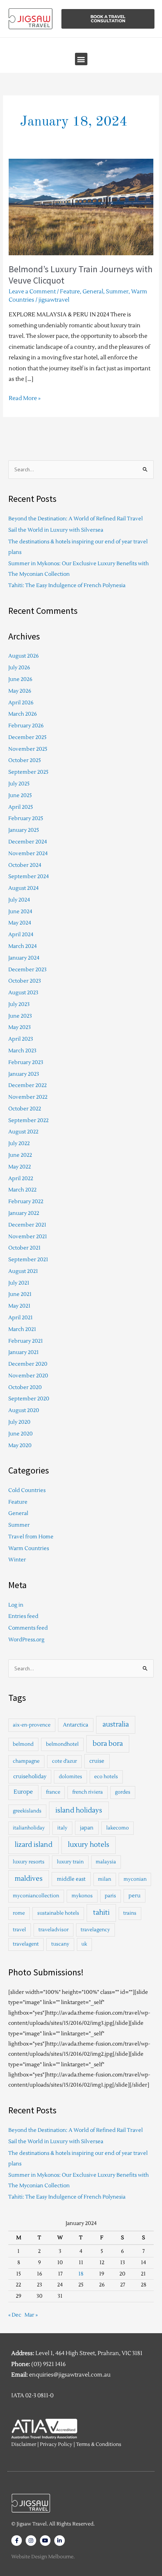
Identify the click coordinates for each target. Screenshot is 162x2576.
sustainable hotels (58, 1913)
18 (81, 2274)
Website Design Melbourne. (43, 2557)
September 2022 (28, 1120)
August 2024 (24, 888)
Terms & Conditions (99, 2444)
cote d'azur (64, 1761)
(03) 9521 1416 (48, 2364)
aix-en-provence (32, 1725)
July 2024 (19, 900)
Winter (17, 1560)
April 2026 (21, 703)
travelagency (95, 1930)
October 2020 (25, 1387)
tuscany (60, 1944)
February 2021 (26, 1341)
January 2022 (24, 1213)
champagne (26, 1761)
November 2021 (28, 1237)
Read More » (25, 398)
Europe (23, 1792)
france (53, 1792)
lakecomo (118, 1828)
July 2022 (19, 1143)
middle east (71, 1879)
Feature (70, 292)
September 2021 (28, 1260)
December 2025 (28, 737)
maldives (29, 1879)
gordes (123, 1792)
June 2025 (20, 795)
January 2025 (24, 830)
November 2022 (28, 1097)
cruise (97, 1761)
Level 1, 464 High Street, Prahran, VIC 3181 (89, 2353)
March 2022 (22, 1190)
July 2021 (19, 1283)
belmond (23, 1744)
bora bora (108, 1744)
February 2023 (26, 1062)
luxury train (70, 1862)
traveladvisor (53, 1930)
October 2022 (25, 1109)
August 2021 (23, 1271)
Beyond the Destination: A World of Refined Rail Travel (76, 519)
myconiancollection (36, 1896)
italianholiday (29, 1828)
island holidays (79, 1810)
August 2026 (24, 656)
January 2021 (24, 1352)
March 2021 (22, 1329)
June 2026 (20, 679)
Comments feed (28, 1628)
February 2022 (26, 1201)
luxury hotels (89, 1845)
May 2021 (19, 1306)
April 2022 (21, 1178)
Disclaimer (24, 2444)
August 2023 (23, 993)
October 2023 (25, 981)
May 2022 (20, 1167)
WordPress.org (26, 1640)
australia (116, 1724)
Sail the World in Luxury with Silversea (56, 530)
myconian (135, 1879)
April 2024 (21, 935)
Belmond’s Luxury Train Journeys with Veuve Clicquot (81, 275)
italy (62, 1828)
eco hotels (106, 1777)
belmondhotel (62, 1744)
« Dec (15, 2315)
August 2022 (23, 1132)
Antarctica (76, 1725)
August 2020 (24, 1410)
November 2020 (28, 1376)
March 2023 (22, 1051)
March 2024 (23, 946)
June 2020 (21, 1434)
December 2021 (27, 1225)
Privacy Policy (56, 2444)
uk (84, 1944)
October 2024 (25, 865)
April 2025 (21, 807)
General (93, 292)
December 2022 (28, 1085)
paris (110, 1896)
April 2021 (21, 1318)
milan (105, 1879)
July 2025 (19, 784)
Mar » (31, 2315)
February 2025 (26, 818)
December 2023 (28, 970)
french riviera (88, 1792)
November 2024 (28, 853)
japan (87, 1828)
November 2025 (28, 749)
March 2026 (23, 714)
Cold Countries (27, 1490)
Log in (16, 1605)
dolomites (70, 1777)
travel (19, 1930)
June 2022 (20, 1155)
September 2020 (29, 1399)
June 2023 (20, 1016)
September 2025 (28, 772)
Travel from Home (31, 1537)
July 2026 (19, 668)
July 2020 (19, 1422)
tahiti (101, 1913)
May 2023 (20, 1027)
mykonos (82, 1896)
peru (134, 1896)
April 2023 (21, 1039)
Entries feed (23, 1616)
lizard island (34, 1845)
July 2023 (19, 1004)
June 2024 (20, 912)
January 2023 (24, 1074)
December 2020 (28, 1364)
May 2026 (20, 691)
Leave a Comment (32, 292)
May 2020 (20, 1445)
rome (19, 1913)
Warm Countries (29, 1548)
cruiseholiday (30, 1776)
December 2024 (28, 842)
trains (130, 1913)
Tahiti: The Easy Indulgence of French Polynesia (67, 585)
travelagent (26, 1944)
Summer (117, 292)
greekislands (27, 1811)
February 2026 (26, 726)
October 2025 (25, 760)
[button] (81, 59)
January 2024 (24, 958)
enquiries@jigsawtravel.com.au (70, 2375)
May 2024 (20, 923)
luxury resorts (29, 1862)
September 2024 (29, 876)
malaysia (106, 1862)
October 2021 (24, 1248)
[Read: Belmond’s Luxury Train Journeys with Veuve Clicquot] (81, 206)
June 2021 (20, 1294)
